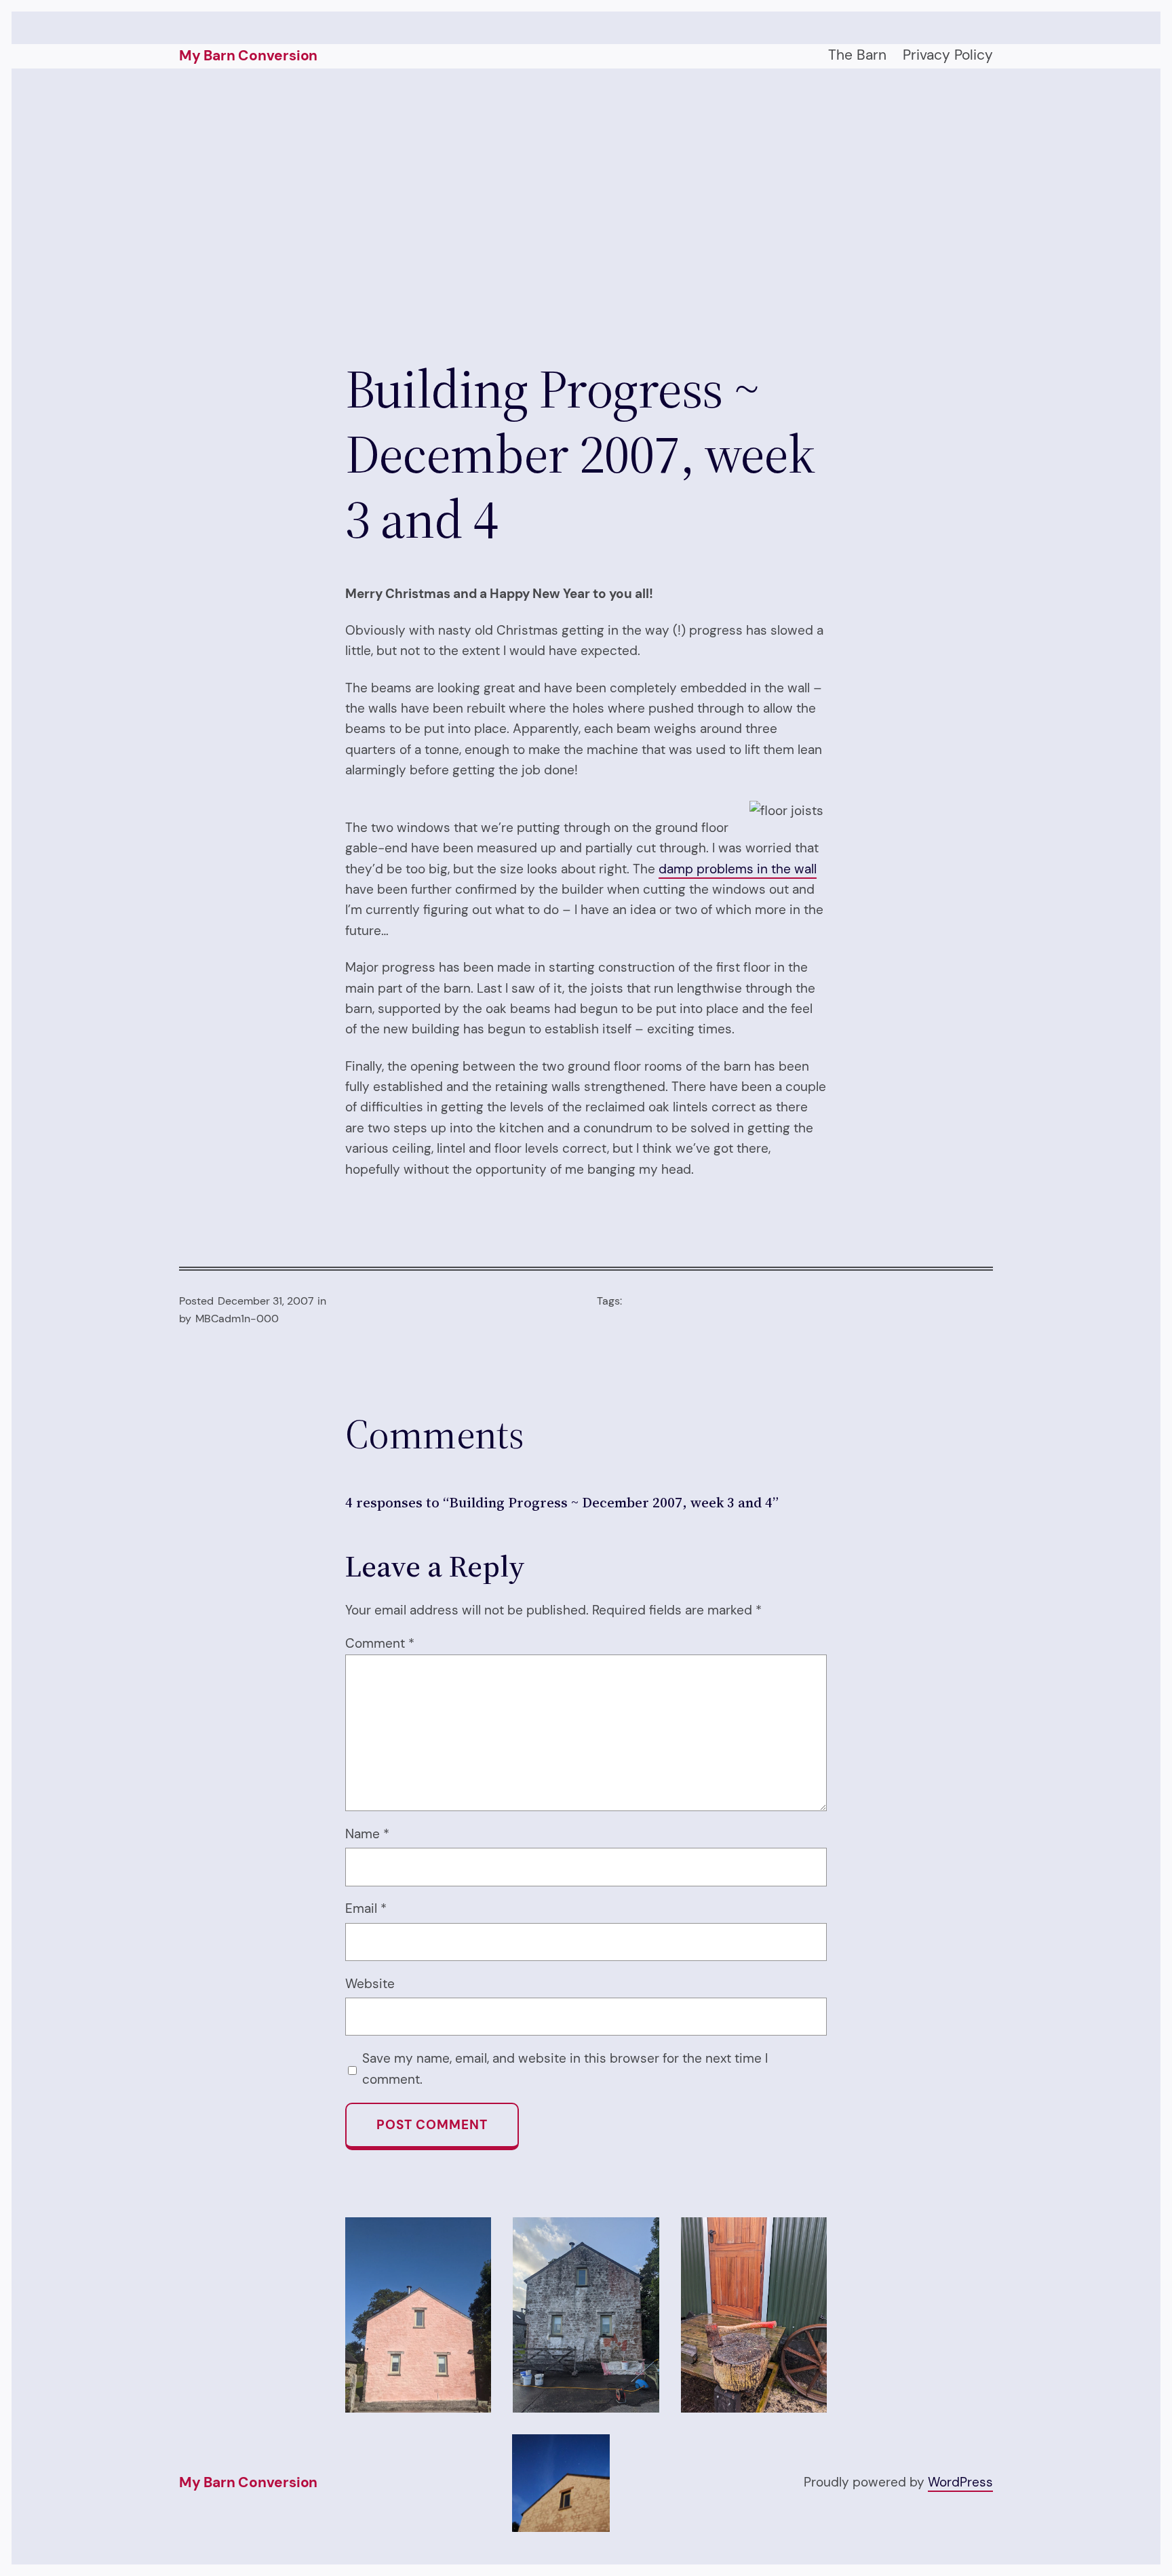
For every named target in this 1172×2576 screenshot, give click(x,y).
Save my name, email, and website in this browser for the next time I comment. (565, 2068)
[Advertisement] (586, 212)
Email (366, 1908)
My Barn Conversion (248, 56)
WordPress (960, 2482)
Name (367, 1834)
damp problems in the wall (738, 869)
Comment (380, 1643)
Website (370, 1984)
